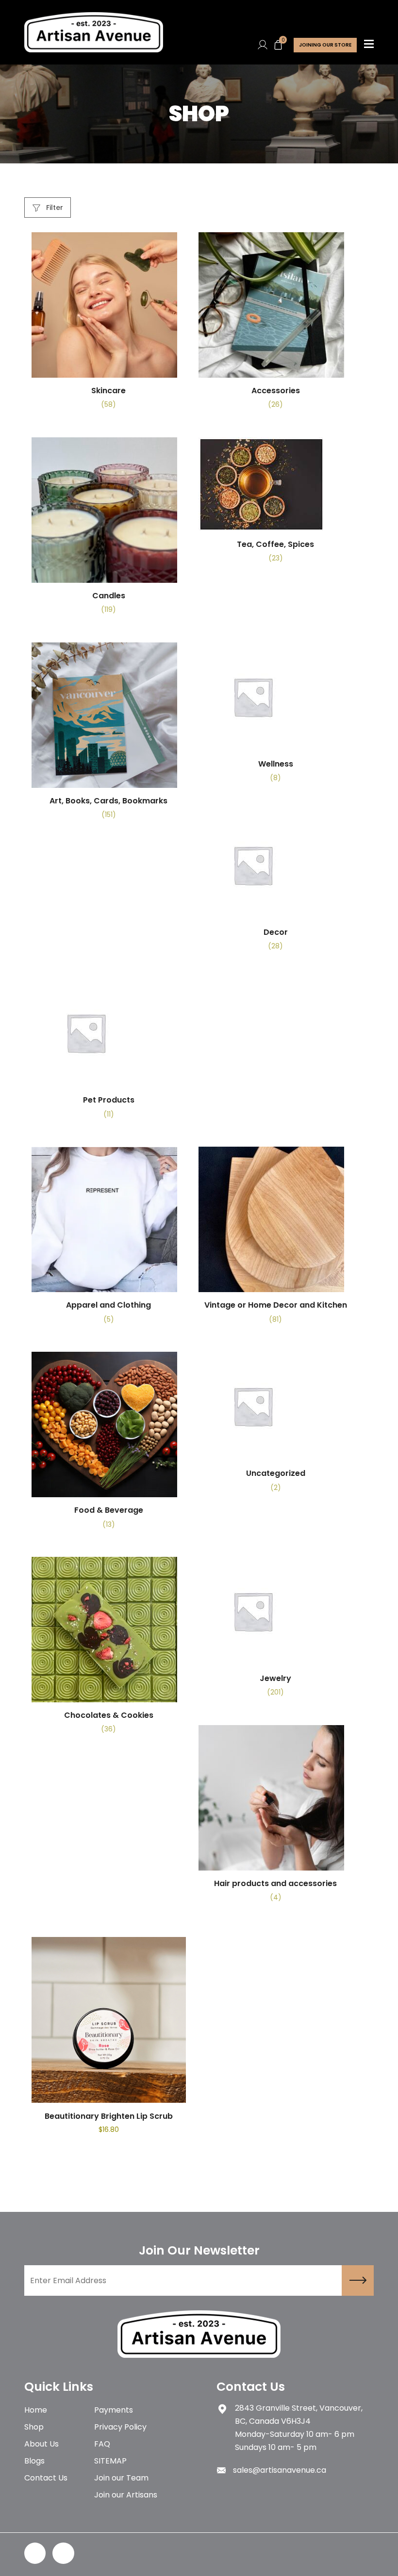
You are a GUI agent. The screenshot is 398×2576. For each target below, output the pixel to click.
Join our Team (121, 2478)
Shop (34, 2427)
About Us (41, 2444)
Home (36, 2410)
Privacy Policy (120, 2427)
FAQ (102, 2444)
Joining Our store (325, 45)
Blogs (34, 2461)
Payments (114, 2410)
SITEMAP (110, 2461)
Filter (54, 208)
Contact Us (46, 2478)
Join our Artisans (126, 2495)
